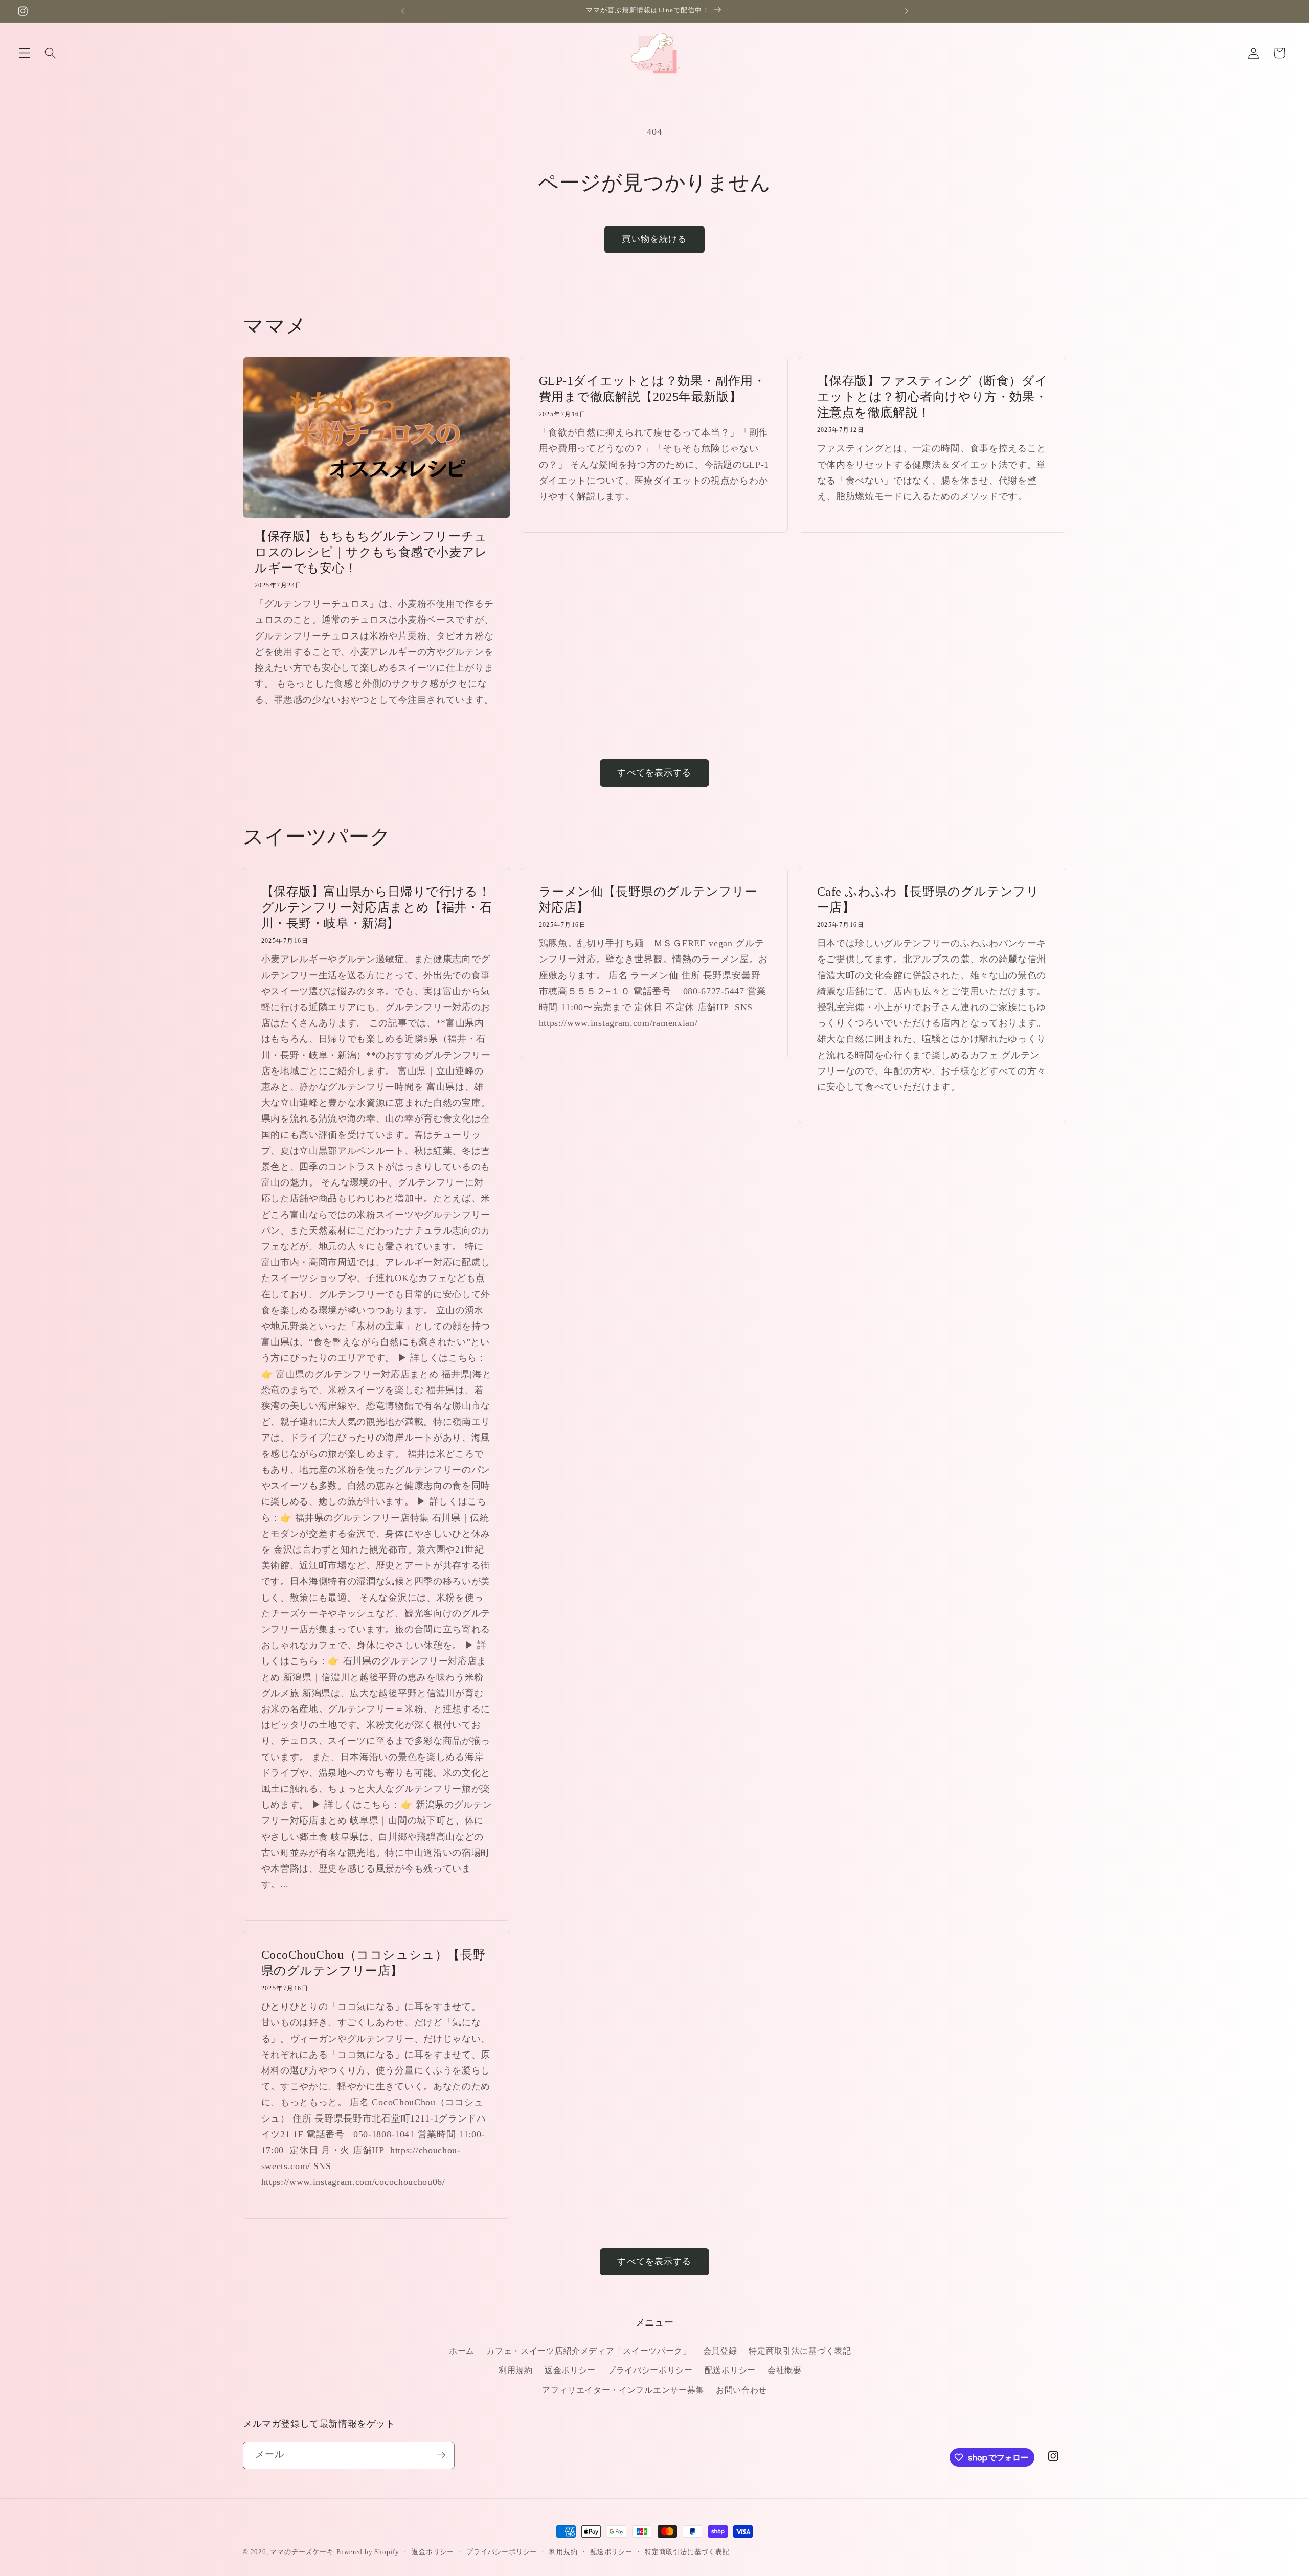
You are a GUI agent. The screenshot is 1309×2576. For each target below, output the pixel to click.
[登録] (441, 2455)
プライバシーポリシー (650, 2370)
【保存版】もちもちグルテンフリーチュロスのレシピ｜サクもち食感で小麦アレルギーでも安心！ (371, 552)
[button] (25, 53)
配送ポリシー (730, 2370)
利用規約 (516, 2370)
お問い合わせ (741, 2390)
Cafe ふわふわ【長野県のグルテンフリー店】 (928, 899)
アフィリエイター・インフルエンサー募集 (623, 2390)
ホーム (462, 2351)
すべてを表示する (654, 773)
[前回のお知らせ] (402, 11)
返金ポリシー (570, 2370)
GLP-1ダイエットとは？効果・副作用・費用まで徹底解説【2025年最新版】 (652, 389)
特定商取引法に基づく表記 (800, 2351)
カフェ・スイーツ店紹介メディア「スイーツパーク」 (589, 2351)
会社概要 (785, 2370)
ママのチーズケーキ (302, 2552)
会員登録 (720, 2351)
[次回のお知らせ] (907, 11)
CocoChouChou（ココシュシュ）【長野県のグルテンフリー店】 (374, 1963)
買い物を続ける (654, 239)
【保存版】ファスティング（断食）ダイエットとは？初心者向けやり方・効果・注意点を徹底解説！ (932, 397)
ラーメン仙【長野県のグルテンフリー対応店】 (648, 899)
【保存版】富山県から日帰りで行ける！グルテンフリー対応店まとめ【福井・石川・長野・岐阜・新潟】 (377, 907)
